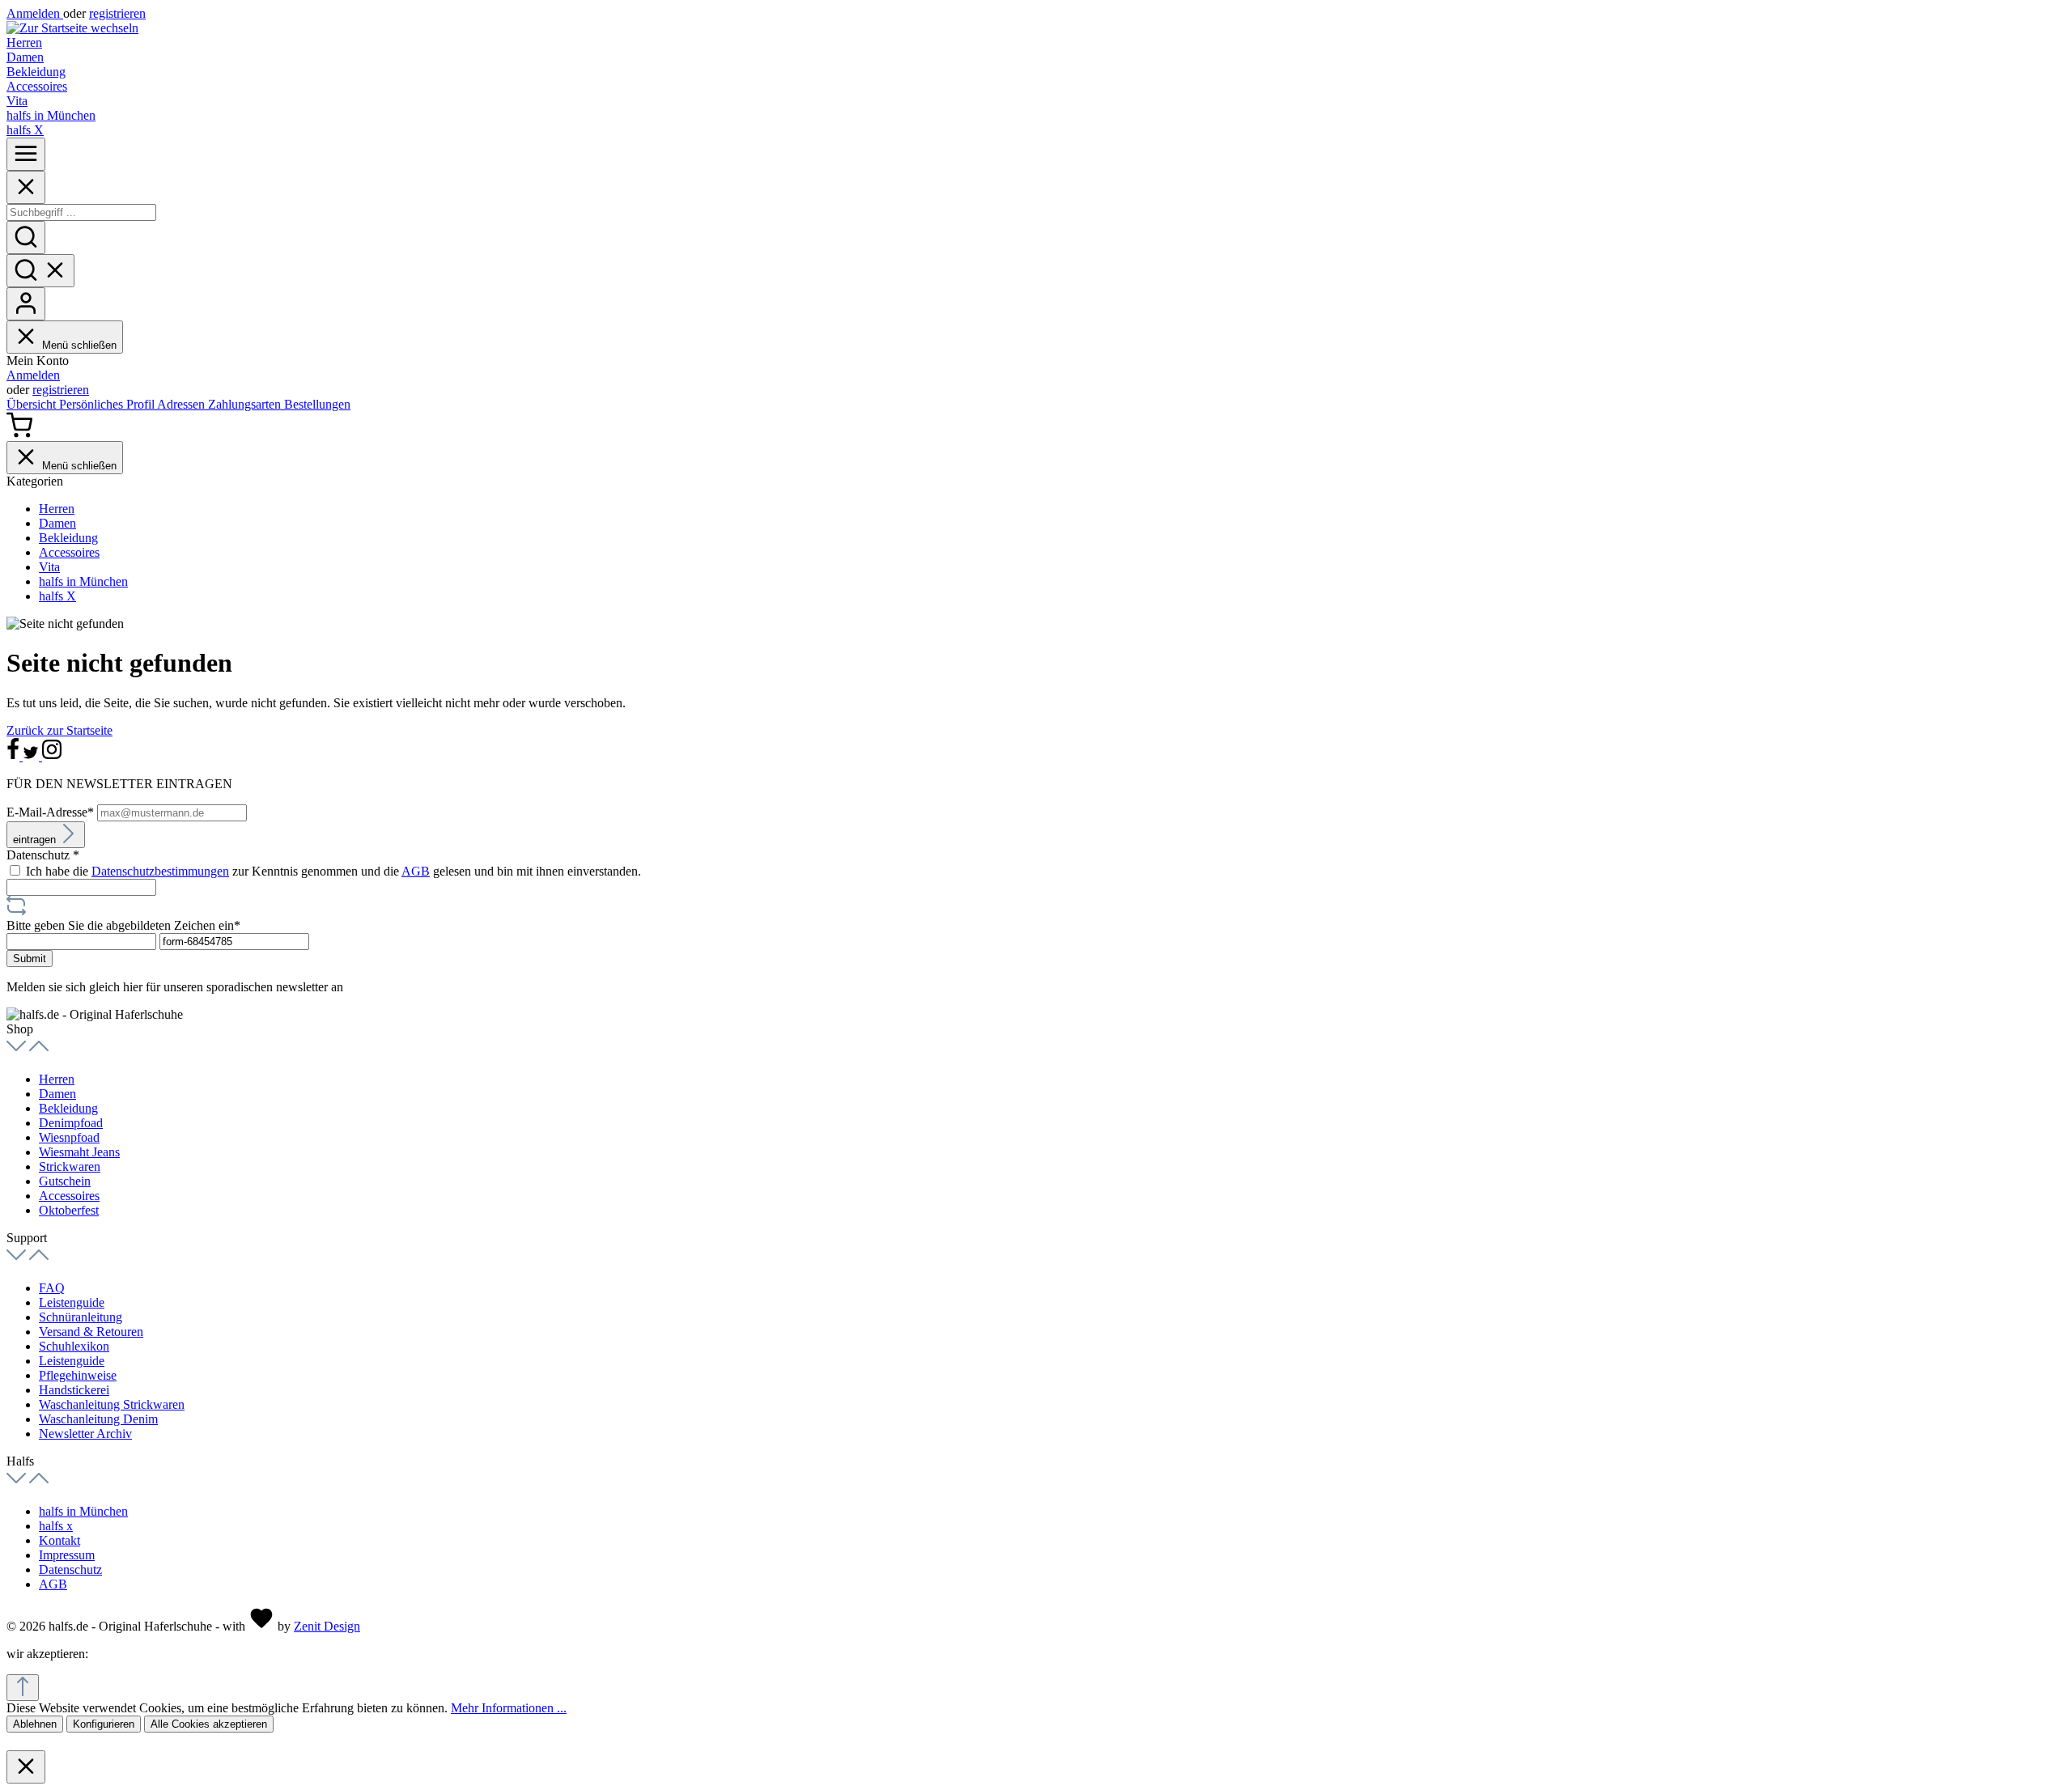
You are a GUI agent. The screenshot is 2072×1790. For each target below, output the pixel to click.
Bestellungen (317, 404)
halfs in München (83, 1511)
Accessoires (69, 1196)
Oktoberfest (69, 1210)
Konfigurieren (104, 1724)
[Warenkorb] (19, 433)
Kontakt (59, 1540)
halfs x (56, 1526)
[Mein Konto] (26, 304)
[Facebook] (15, 756)
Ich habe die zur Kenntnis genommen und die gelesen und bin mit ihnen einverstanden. (333, 871)
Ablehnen (35, 1724)
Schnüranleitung (81, 1317)
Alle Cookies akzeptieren (209, 1724)
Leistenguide (72, 1302)
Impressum (67, 1555)
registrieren (117, 13)
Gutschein (65, 1181)
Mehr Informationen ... (509, 1708)
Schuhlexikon (74, 1346)
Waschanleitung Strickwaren (112, 1404)
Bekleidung (68, 1108)
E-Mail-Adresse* (52, 812)
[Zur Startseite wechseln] (72, 28)
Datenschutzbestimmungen (160, 871)
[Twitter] (32, 756)
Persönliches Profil (108, 404)
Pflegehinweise (78, 1375)
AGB (416, 871)
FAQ (52, 1288)
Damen (57, 1094)
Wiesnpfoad (69, 1137)
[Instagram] (52, 756)
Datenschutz (70, 1569)
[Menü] (26, 154)
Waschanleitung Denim (98, 1419)
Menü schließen (79, 345)
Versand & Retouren (91, 1332)
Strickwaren (70, 1166)
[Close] (26, 187)
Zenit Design (327, 1626)
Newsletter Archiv (85, 1434)
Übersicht (33, 404)
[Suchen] (26, 238)
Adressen (183, 404)
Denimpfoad (71, 1123)
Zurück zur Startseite (59, 730)
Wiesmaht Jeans (79, 1152)
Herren (57, 1079)
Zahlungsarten (246, 404)
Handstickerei (74, 1390)
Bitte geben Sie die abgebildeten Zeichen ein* (123, 925)
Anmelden (35, 13)
